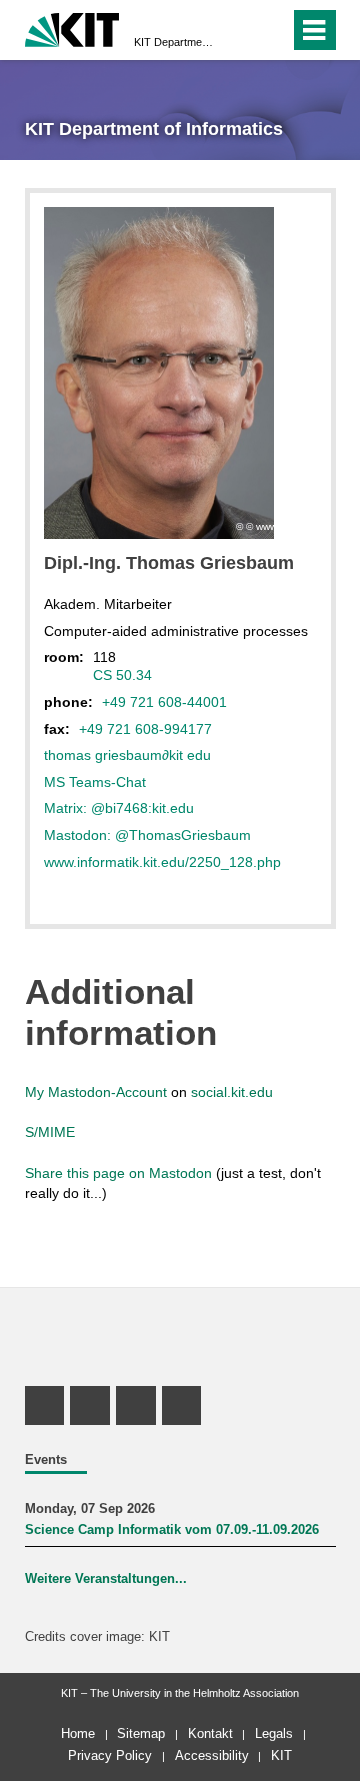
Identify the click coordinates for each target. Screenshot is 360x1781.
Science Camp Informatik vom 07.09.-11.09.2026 (172, 1530)
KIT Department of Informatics (174, 42)
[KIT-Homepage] (72, 27)
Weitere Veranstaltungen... (106, 1579)
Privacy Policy (110, 1755)
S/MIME (50, 1132)
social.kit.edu (232, 1092)
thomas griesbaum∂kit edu (127, 755)
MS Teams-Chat (95, 782)
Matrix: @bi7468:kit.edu (119, 808)
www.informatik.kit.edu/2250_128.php (162, 862)
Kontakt (210, 1733)
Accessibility (212, 1755)
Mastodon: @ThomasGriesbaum (147, 835)
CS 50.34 (122, 675)
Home (78, 1733)
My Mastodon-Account (96, 1092)
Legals (274, 1733)
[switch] (238, 30)
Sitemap (141, 1733)
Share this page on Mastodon (118, 1173)
